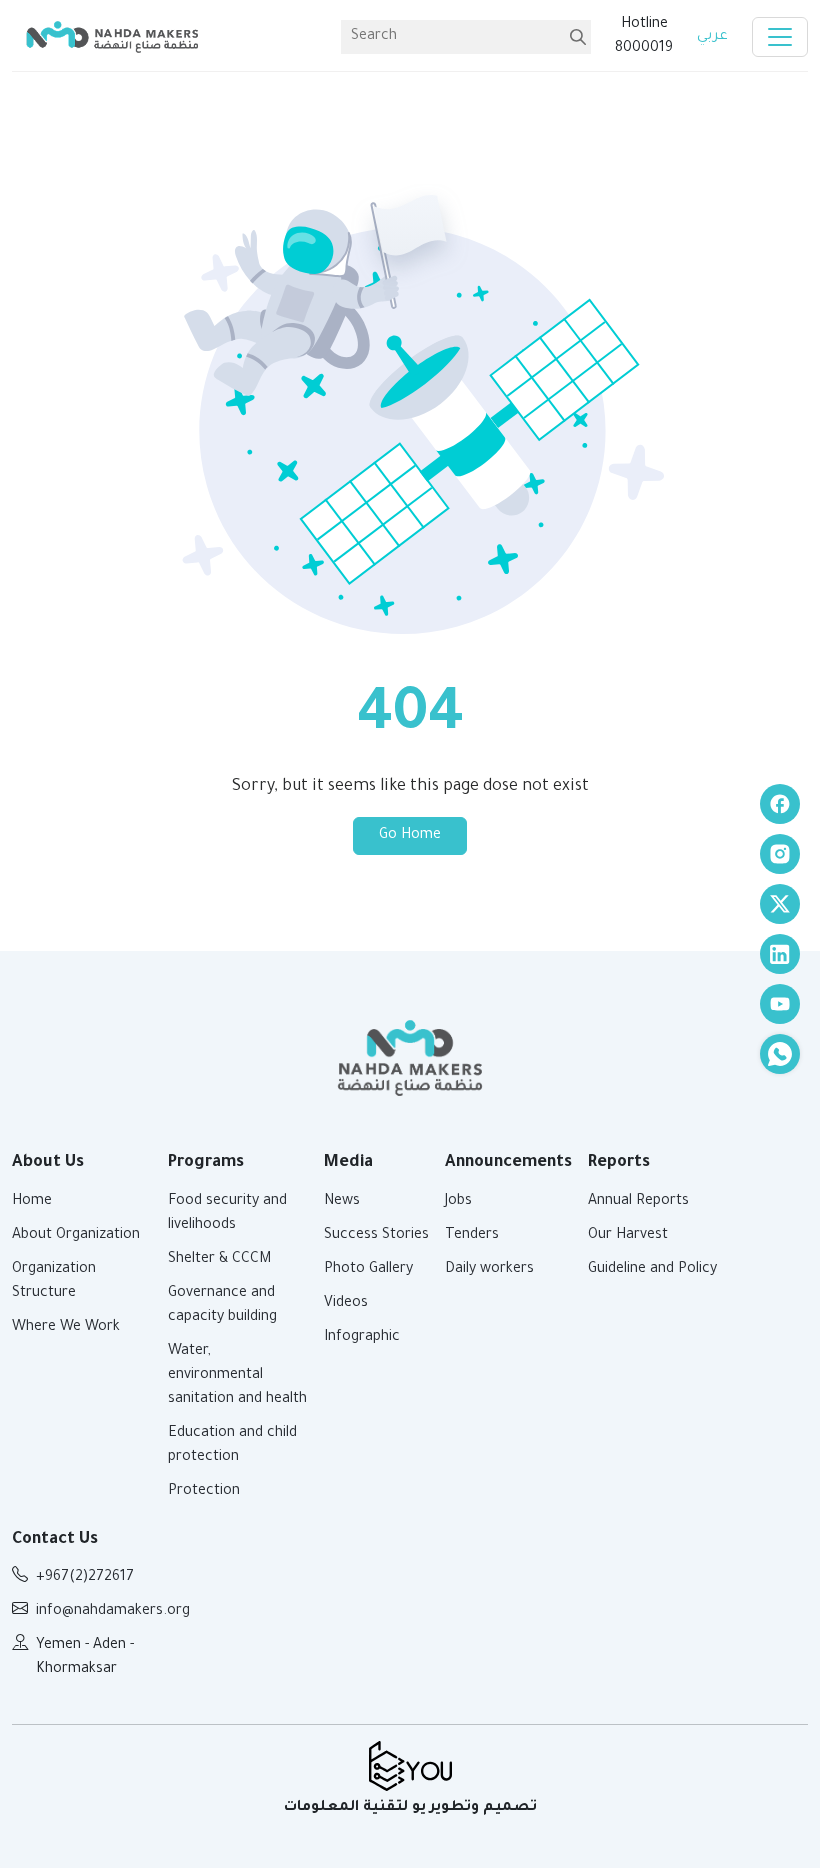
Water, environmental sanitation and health (237, 1376)
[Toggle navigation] (780, 37)
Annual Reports (638, 1202)
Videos (346, 1304)
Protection (204, 1492)
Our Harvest (628, 1236)
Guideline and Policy (652, 1270)
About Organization (76, 1236)
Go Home (410, 836)
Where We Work (66, 1328)
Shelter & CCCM (219, 1260)
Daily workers (489, 1270)
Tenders (472, 1236)
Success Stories (376, 1236)
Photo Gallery (368, 1270)
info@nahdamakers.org (113, 1612)
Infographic (362, 1338)
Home (32, 1202)
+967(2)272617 (85, 1578)
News (342, 1202)
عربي (712, 37)
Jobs (458, 1202)
